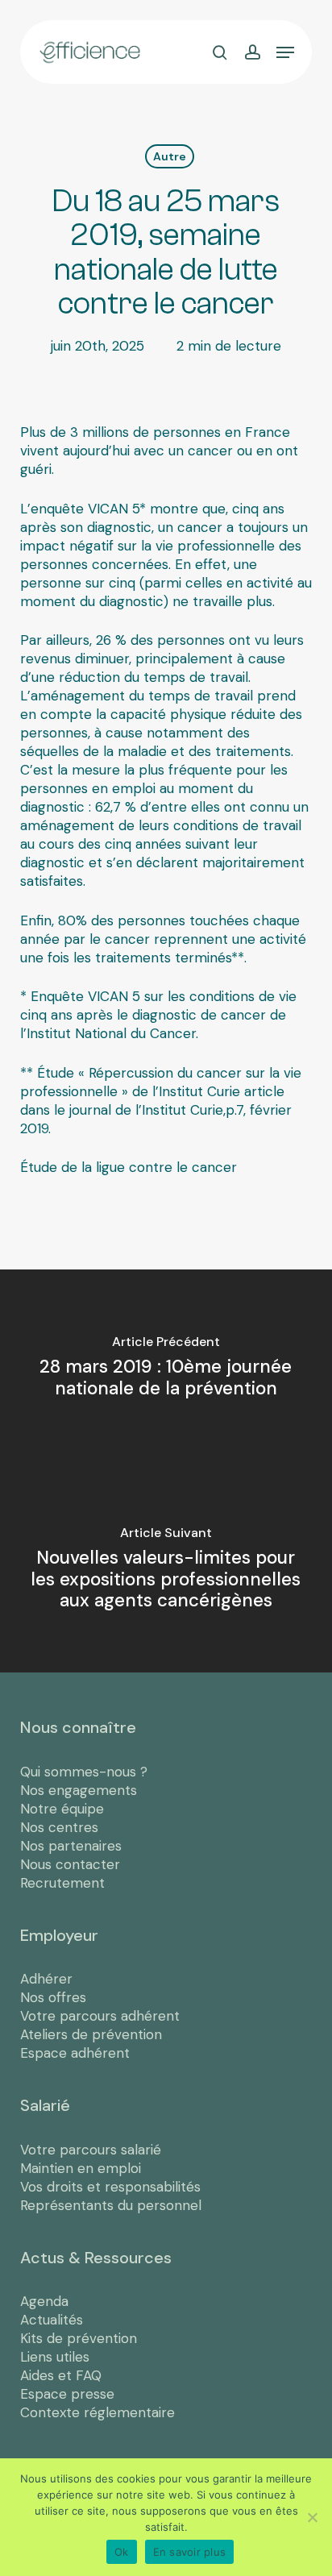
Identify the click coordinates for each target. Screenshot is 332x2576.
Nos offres (53, 1997)
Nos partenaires (71, 1846)
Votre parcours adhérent (100, 2016)
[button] (285, 52)
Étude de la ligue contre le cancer (129, 1167)
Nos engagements (79, 1790)
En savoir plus (190, 2552)
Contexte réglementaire (98, 2412)
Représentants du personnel (111, 2205)
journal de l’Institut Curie (146, 1110)
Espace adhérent (75, 2053)
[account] (252, 52)
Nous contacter (70, 1864)
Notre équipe (62, 1809)
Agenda (44, 2301)
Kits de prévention (79, 2338)
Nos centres (59, 1827)
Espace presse (67, 2394)
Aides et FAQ (61, 2375)
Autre (170, 156)
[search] (220, 52)
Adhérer (46, 1979)
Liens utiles (55, 2357)
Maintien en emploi (81, 2168)
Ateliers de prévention (91, 2034)
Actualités (52, 2320)
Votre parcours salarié (91, 2150)
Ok (122, 2552)
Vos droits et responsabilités (110, 2187)
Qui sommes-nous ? (84, 1772)
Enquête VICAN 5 (85, 996)
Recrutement (62, 1883)
